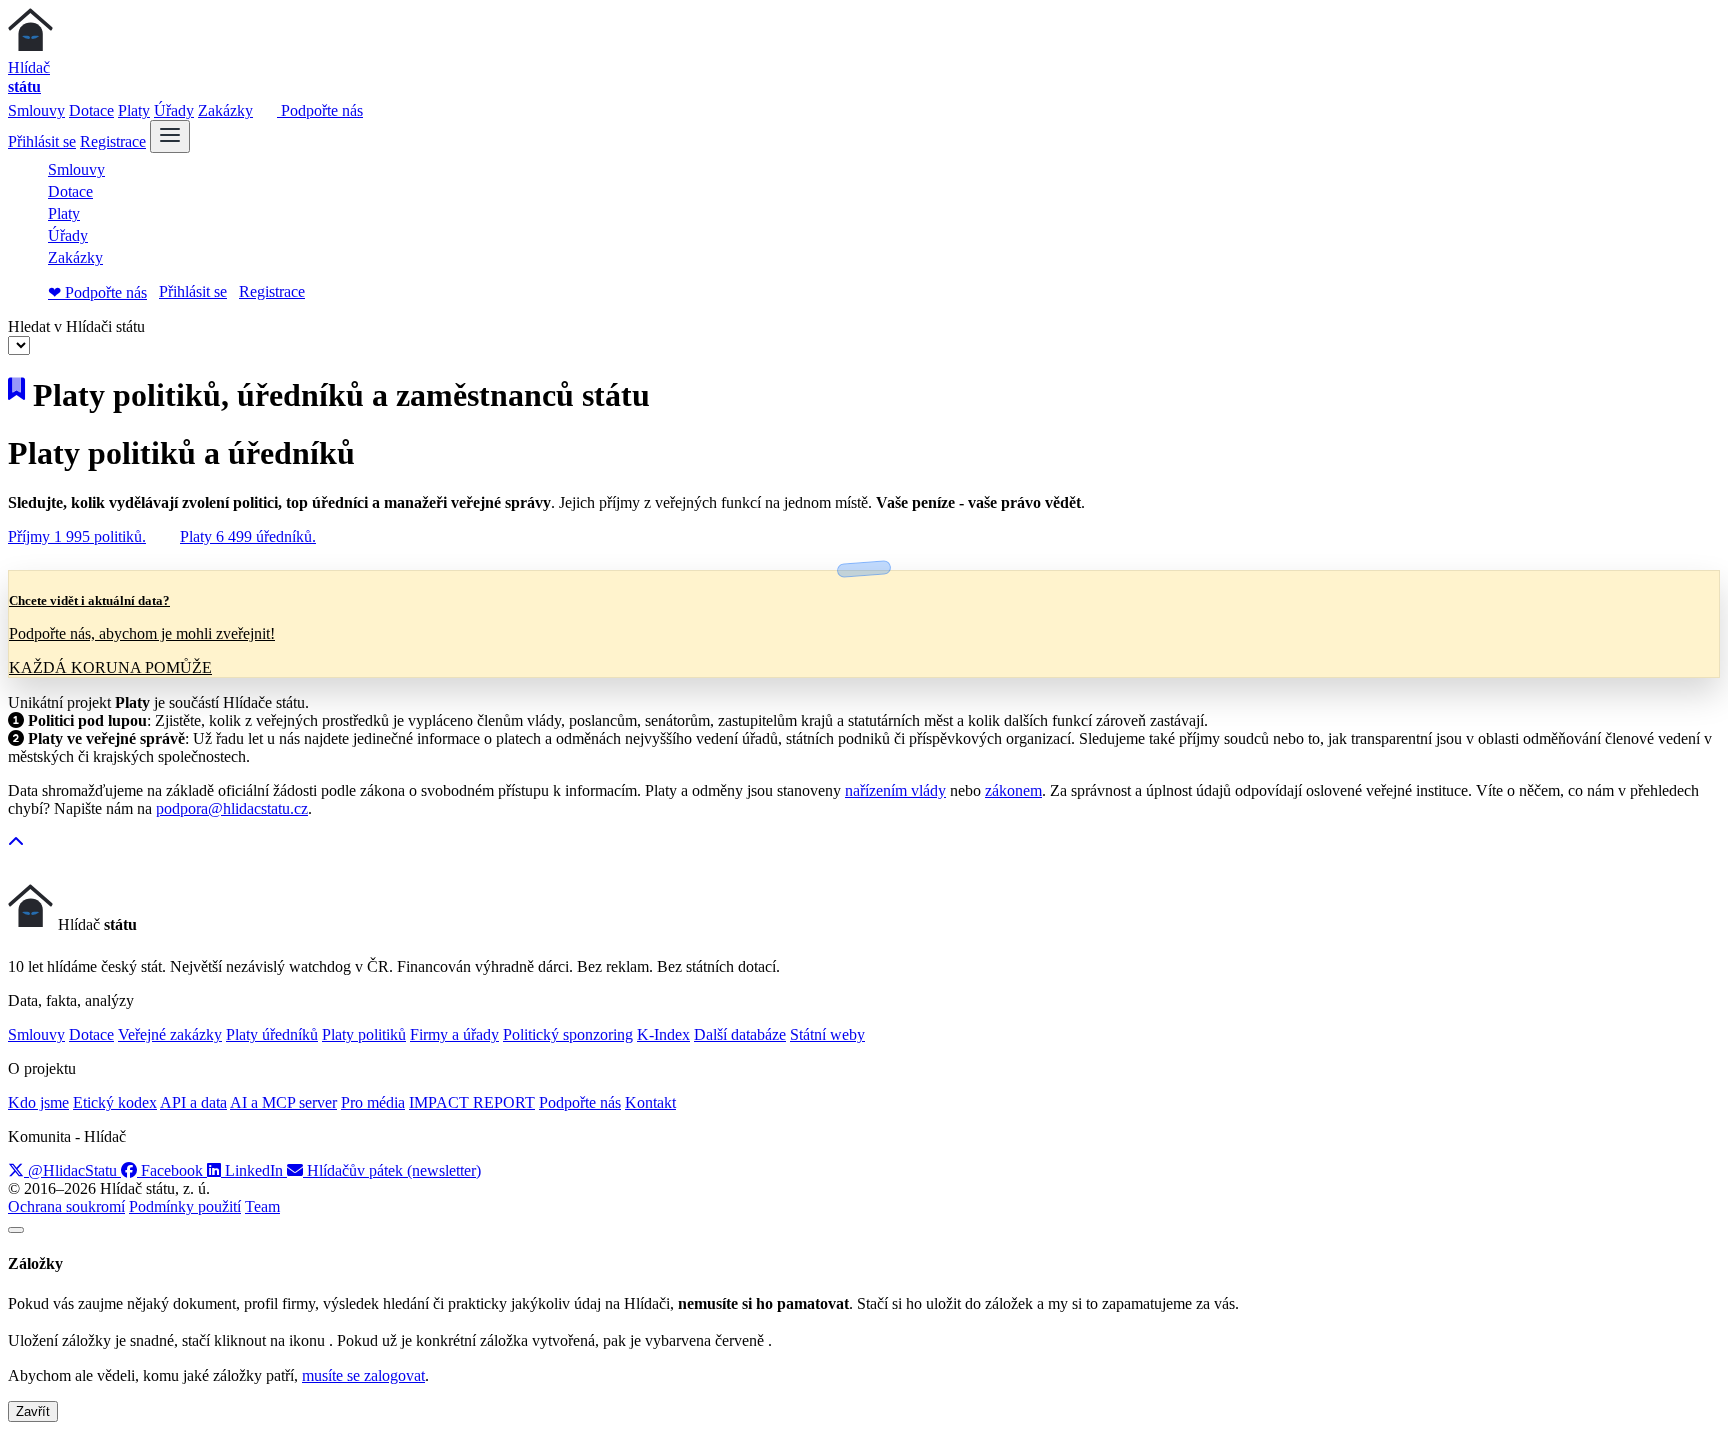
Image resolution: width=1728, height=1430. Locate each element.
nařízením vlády (895, 790)
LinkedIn (254, 1170)
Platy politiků (364, 1034)
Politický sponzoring (568, 1034)
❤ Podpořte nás (97, 292)
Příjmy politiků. (77, 536)
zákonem (1013, 790)
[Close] (16, 1230)
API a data (193, 1102)
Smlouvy (36, 110)
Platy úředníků (272, 1034)
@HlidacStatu (72, 1170)
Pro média (373, 1102)
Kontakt (650, 1102)
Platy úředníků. (248, 536)
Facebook (172, 1170)
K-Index (663, 1034)
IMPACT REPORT (472, 1102)
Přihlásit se (42, 141)
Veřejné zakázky (170, 1034)
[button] (16, 842)
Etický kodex (115, 1102)
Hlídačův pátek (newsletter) (392, 1170)
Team (262, 1206)
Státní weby (827, 1034)
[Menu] (170, 136)
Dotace (91, 110)
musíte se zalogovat (363, 1375)
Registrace (113, 141)
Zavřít (33, 1411)
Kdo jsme (38, 1102)
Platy (134, 110)
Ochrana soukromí (66, 1206)
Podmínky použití (185, 1206)
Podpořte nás (320, 110)
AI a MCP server (283, 1102)
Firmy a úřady (454, 1034)
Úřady (174, 110)
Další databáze (740, 1034)
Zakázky (225, 110)
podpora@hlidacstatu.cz (232, 808)
